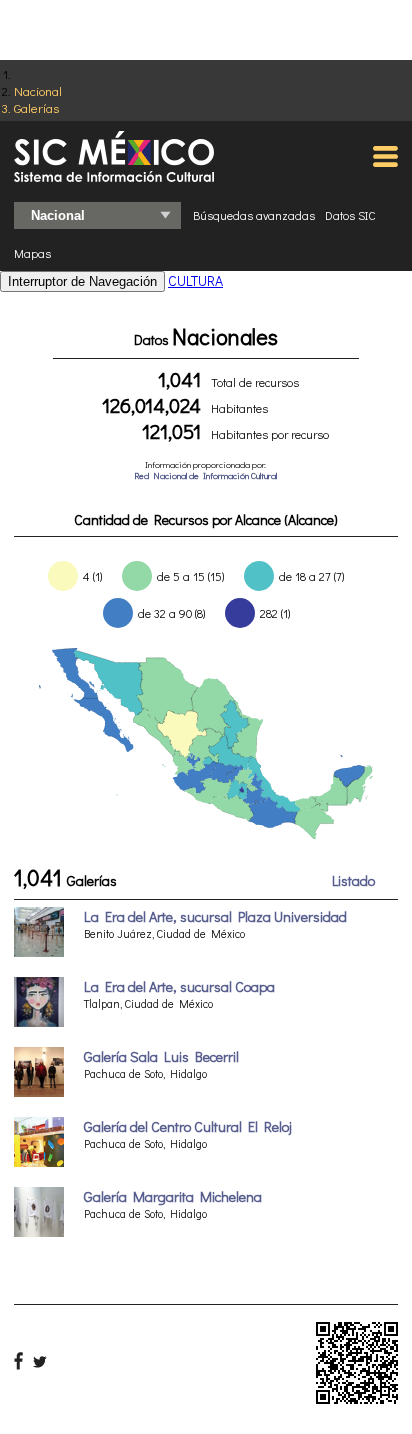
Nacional (38, 90)
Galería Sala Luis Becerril (161, 1056)
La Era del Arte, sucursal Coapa (179, 986)
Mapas (32, 253)
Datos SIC (350, 215)
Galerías (36, 107)
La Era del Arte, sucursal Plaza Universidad (215, 916)
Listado (353, 880)
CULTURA (195, 280)
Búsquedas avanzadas (254, 215)
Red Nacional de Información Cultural (205, 475)
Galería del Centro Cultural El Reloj (188, 1126)
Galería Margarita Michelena (173, 1196)
